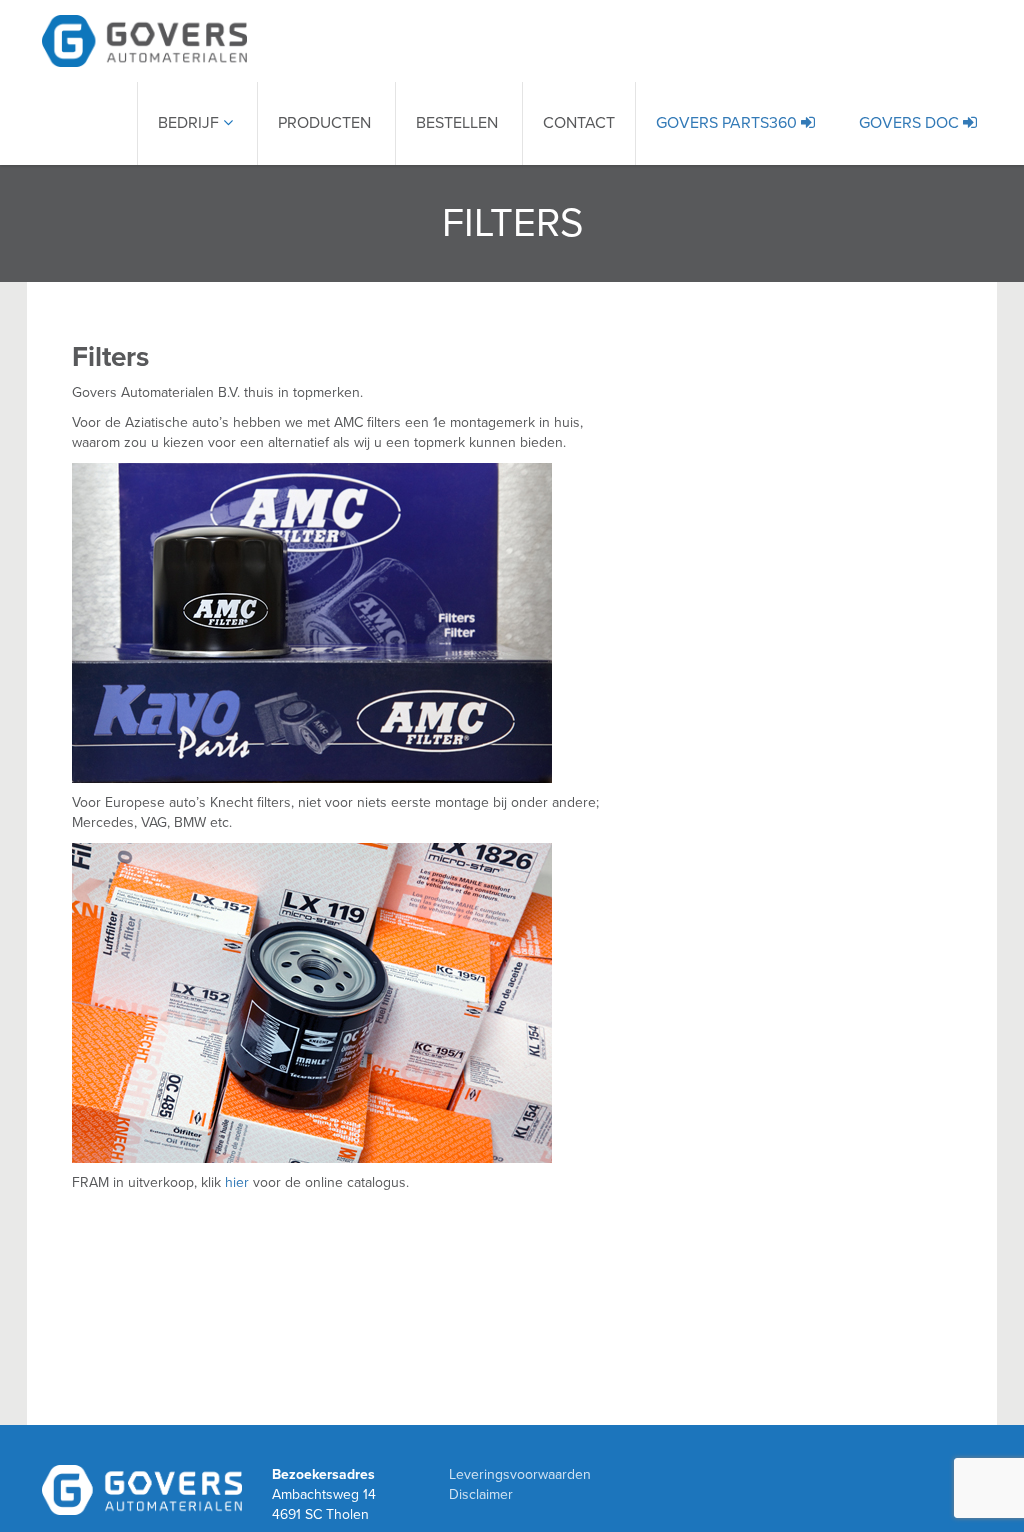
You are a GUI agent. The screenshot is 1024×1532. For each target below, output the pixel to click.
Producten (324, 123)
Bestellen (457, 123)
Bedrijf (190, 123)
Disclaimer (481, 1494)
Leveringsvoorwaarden (520, 1474)
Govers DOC (911, 123)
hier (237, 1182)
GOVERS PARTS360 (728, 123)
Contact (579, 123)
